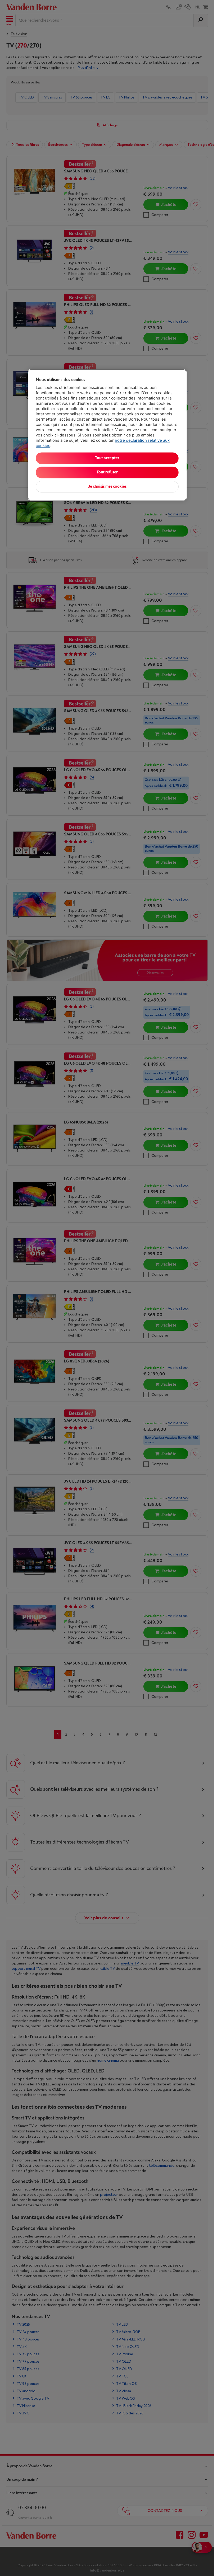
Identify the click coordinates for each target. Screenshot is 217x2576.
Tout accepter (107, 458)
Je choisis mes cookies (107, 487)
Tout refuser (107, 473)
